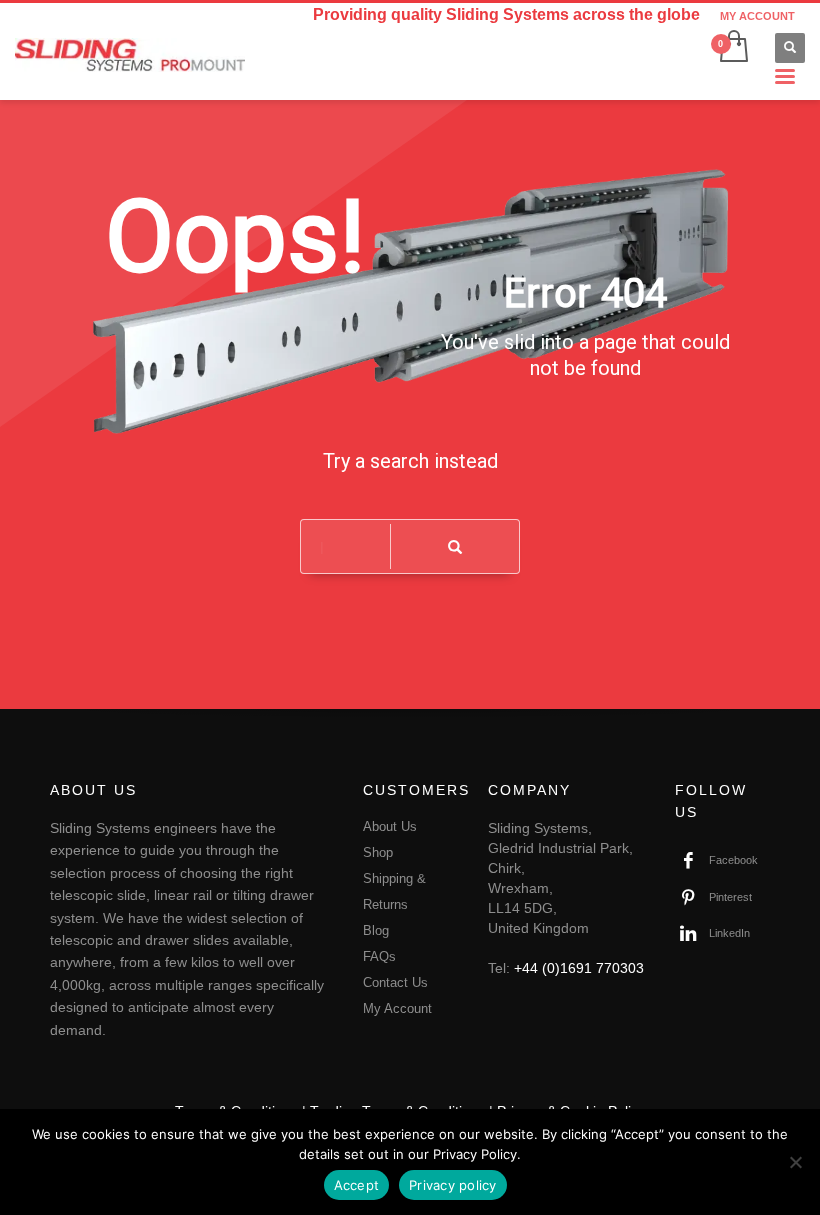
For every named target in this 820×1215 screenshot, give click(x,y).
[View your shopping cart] (732, 48)
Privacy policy (453, 1185)
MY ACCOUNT (757, 16)
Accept (357, 1185)
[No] (795, 1162)
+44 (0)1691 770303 (579, 968)
